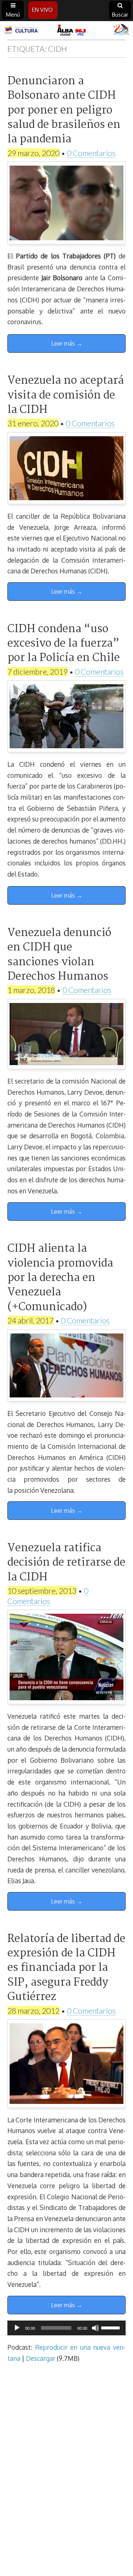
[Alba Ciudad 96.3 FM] (66, 30)
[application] (66, 2328)
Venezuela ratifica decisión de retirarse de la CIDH (66, 1563)
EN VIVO (42, 10)
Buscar (120, 15)
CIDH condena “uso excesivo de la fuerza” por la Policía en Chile (64, 644)
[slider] (112, 2327)
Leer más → (67, 343)
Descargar (41, 2358)
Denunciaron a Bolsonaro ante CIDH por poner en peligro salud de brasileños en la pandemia (64, 111)
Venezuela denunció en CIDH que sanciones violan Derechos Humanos (59, 955)
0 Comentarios (91, 153)
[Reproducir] (17, 2328)
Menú (13, 15)
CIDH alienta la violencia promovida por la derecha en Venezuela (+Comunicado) (60, 1278)
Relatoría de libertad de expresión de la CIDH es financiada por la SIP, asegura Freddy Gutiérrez (66, 1968)
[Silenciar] (95, 2328)
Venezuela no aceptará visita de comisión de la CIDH (66, 395)
